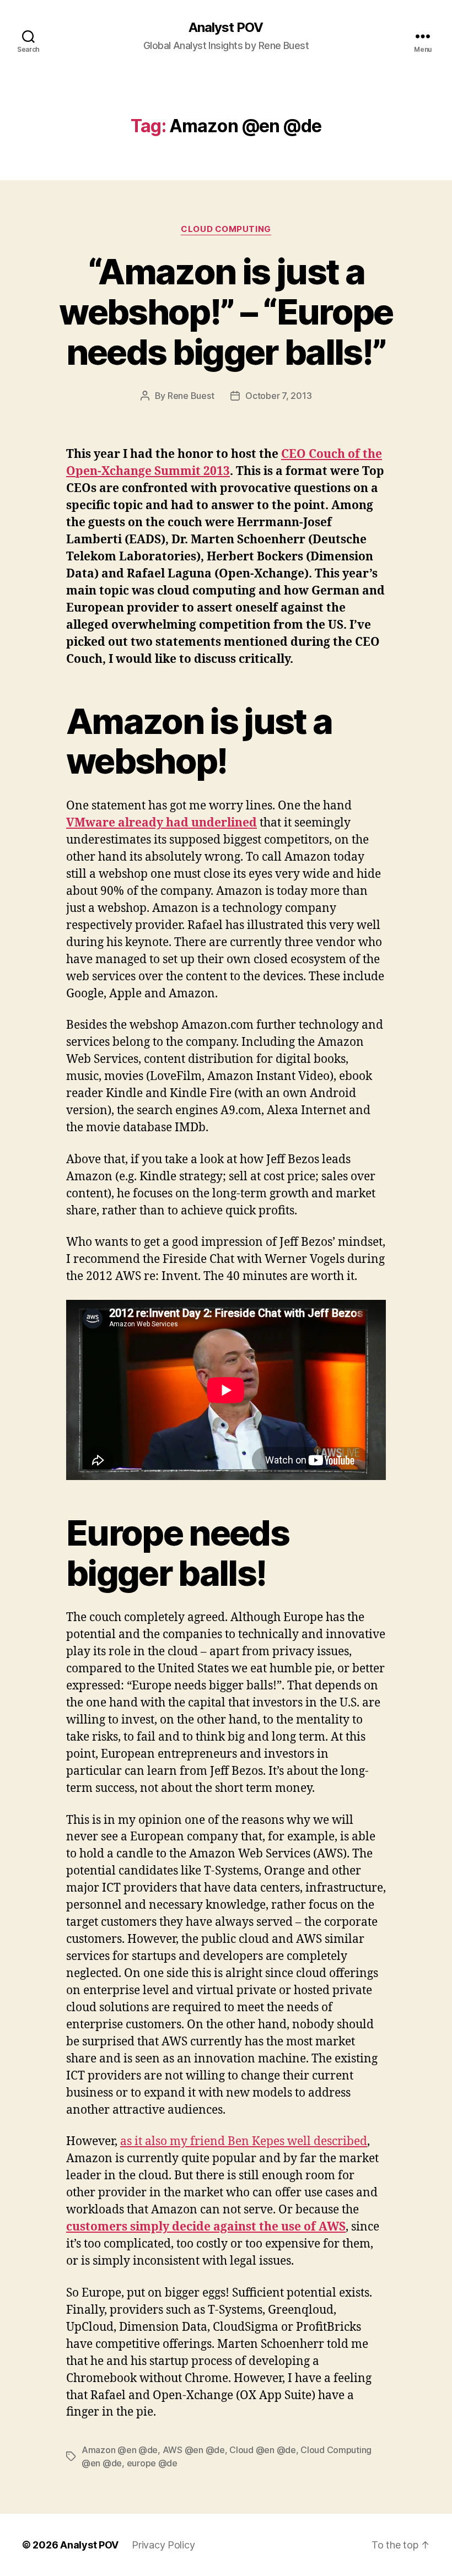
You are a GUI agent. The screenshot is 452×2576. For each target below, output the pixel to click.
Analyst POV (226, 28)
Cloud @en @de (263, 2450)
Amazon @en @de (120, 2450)
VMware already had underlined (162, 823)
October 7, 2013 (278, 396)
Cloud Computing (226, 229)
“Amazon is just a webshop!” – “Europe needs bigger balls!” (226, 312)
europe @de (152, 2463)
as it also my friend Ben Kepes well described (244, 2142)
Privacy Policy (163, 2545)
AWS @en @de (194, 2450)
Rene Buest (191, 396)
